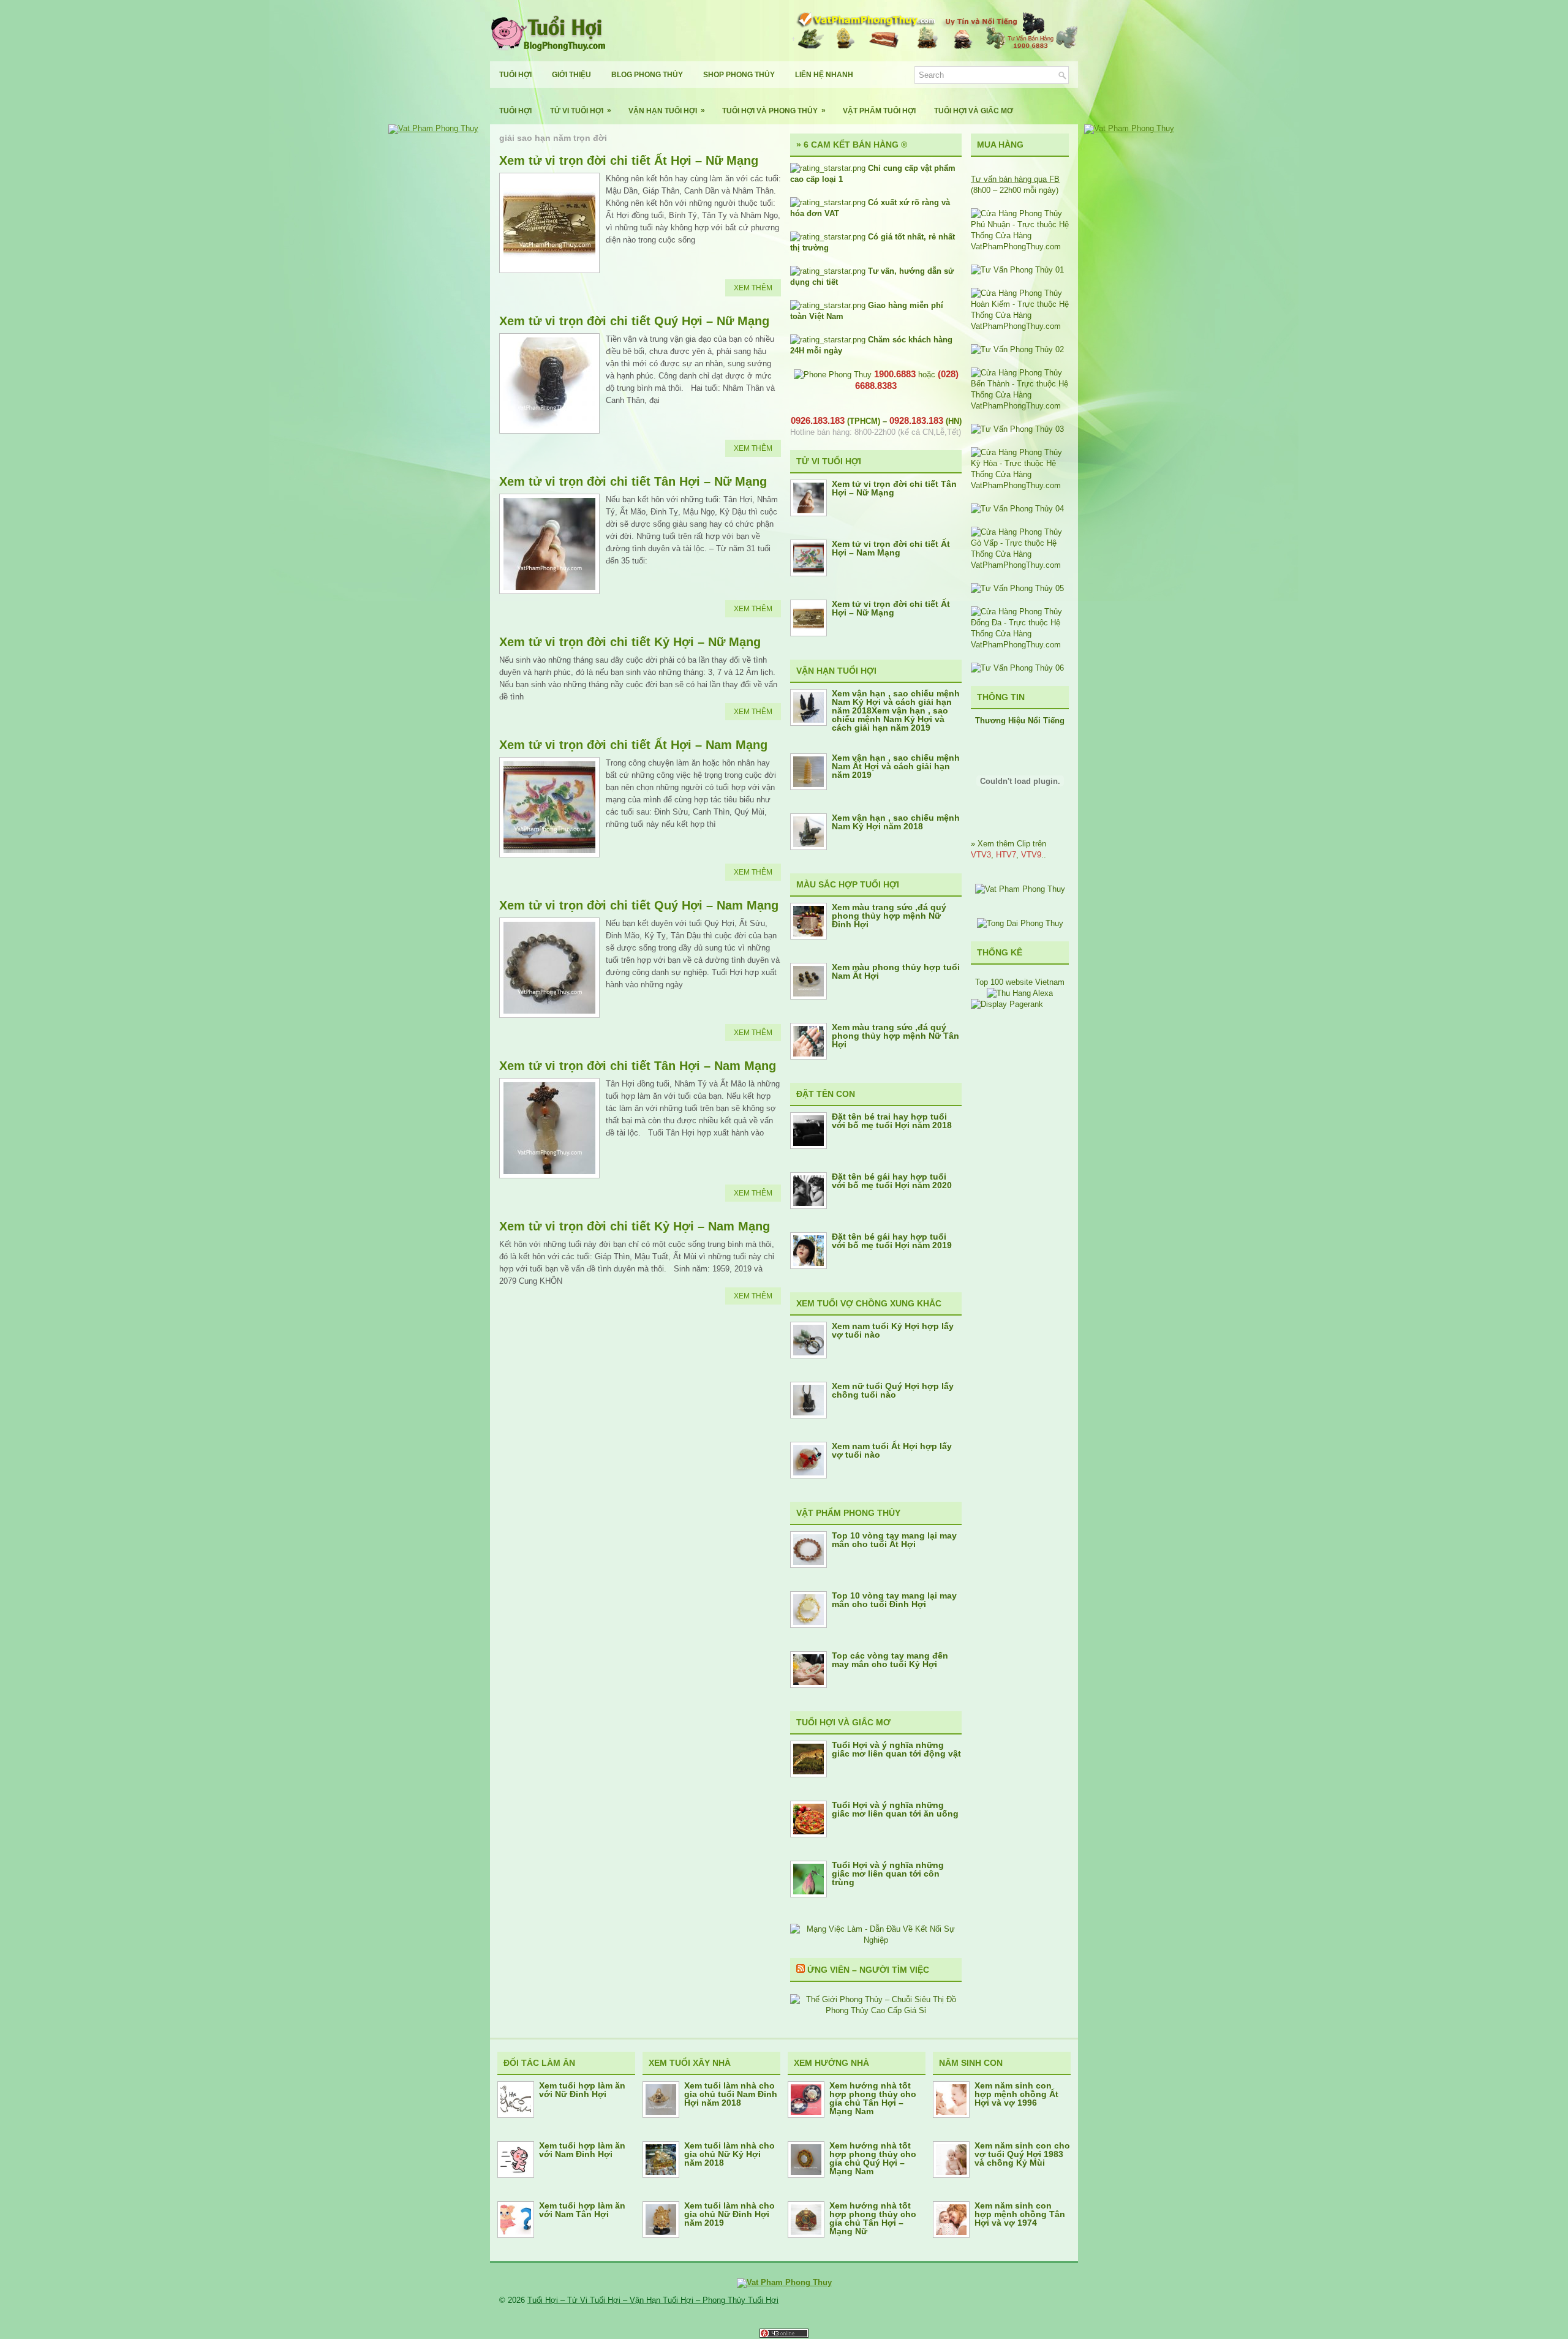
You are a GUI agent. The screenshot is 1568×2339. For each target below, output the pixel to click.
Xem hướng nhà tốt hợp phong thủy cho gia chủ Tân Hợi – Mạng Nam (873, 2098)
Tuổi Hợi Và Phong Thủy (774, 111)
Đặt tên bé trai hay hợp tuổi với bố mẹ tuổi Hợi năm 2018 (892, 1121)
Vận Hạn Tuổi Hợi (667, 111)
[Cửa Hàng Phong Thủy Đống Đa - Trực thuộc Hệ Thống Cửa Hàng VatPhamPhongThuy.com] (1020, 645)
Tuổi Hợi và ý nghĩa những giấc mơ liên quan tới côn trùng (888, 1874)
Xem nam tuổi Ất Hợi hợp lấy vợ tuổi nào (892, 1450)
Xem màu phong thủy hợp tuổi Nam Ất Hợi (896, 971)
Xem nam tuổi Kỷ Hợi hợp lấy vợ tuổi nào (893, 1330)
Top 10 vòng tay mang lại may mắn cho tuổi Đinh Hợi (894, 1600)
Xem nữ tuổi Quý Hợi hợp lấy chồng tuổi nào (893, 1390)
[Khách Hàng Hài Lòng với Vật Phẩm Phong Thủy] (1020, 889)
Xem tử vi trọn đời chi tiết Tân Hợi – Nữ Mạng (633, 481)
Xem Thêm (753, 288)
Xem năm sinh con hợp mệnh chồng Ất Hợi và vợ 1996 (1016, 2094)
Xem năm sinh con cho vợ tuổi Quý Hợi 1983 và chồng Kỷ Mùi (1022, 2154)
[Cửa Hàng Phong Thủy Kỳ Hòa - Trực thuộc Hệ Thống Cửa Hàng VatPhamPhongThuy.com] (1020, 485)
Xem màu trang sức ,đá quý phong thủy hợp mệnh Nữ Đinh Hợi (889, 916)
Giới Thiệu (571, 75)
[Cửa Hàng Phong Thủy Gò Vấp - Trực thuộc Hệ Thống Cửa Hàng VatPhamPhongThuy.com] (1020, 565)
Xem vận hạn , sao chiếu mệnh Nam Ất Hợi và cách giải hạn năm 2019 (896, 766)
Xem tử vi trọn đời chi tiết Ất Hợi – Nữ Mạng (629, 160)
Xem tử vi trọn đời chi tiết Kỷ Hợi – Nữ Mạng (630, 642)
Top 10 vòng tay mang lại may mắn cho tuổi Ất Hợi (894, 1540)
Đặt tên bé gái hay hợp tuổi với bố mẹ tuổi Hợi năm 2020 (892, 1181)
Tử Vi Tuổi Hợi (581, 111)
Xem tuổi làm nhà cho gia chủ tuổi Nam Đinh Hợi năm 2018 (731, 2094)
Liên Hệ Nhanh (824, 75)
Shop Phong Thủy (739, 75)
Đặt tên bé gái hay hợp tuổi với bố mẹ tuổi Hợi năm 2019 (892, 1241)
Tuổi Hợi (515, 75)
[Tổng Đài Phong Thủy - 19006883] (1020, 923)
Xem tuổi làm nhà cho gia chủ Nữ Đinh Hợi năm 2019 (729, 2214)
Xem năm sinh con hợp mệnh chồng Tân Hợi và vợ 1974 (1020, 2214)
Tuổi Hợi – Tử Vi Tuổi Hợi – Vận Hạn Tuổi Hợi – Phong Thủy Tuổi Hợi (653, 2300)
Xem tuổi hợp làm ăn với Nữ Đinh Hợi (582, 2090)
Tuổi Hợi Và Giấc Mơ (974, 111)
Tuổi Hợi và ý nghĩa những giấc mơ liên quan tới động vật (896, 1749)
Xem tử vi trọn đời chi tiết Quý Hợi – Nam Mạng (639, 905)
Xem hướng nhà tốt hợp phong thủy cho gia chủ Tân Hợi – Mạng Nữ (873, 2218)
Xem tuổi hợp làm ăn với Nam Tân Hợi (582, 2210)
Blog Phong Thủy (647, 75)
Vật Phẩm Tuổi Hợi (879, 111)
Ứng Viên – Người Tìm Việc (868, 1970)
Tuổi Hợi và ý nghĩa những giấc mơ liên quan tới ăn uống (895, 1809)
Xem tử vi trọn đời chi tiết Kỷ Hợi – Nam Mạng (635, 1226)
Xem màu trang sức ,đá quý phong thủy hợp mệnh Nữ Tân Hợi (895, 1036)
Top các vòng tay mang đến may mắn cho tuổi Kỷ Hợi (890, 1660)
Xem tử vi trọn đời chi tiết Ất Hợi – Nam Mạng (633, 745)
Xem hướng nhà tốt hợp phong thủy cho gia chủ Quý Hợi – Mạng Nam (873, 2158)
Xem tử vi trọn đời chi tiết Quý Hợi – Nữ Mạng (634, 321)
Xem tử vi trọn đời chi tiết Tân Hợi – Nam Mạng (638, 1066)
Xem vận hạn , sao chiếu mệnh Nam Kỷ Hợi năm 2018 (896, 822)
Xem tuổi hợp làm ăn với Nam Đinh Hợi (582, 2150)
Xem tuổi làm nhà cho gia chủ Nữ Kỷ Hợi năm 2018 (729, 2154)
